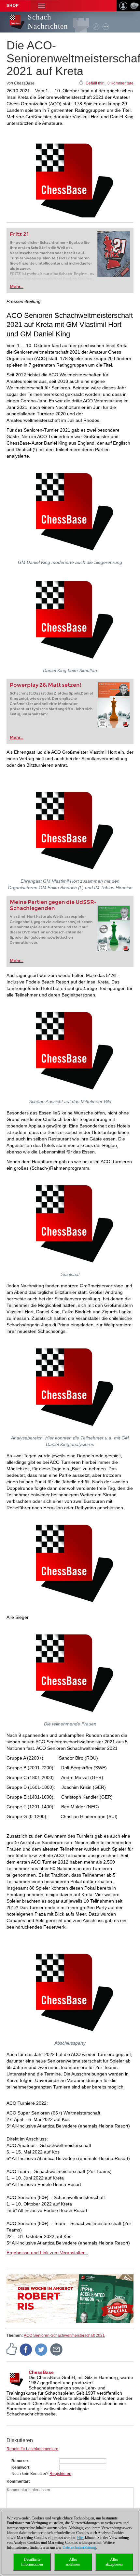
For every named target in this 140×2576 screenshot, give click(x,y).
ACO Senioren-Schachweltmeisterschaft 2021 (64, 2335)
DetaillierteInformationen (32, 2562)
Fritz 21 (19, 234)
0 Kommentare (120, 83)
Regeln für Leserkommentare (32, 2449)
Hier (81, 2538)
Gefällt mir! (95, 83)
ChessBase (41, 2372)
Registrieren (60, 2474)
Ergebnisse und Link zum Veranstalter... (47, 2253)
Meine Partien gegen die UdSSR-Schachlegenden (53, 905)
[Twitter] (41, 2349)
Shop (13, 6)
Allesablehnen (73, 2562)
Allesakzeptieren (114, 2562)
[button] (42, 6)
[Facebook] (26, 2349)
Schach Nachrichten (48, 22)
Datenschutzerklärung (79, 2547)
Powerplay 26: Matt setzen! (46, 685)
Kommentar (18, 2481)
